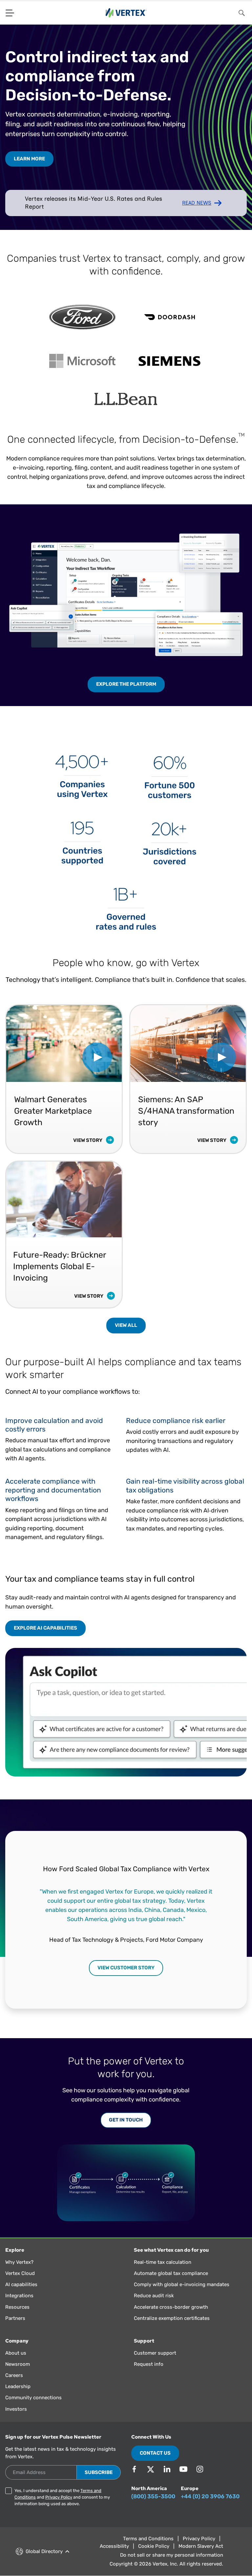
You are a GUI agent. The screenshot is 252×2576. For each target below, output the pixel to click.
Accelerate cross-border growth (171, 2307)
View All (126, 1325)
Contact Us (155, 2453)
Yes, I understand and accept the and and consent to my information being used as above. (62, 2497)
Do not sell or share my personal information (172, 2555)
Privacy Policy (59, 2497)
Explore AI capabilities (45, 1628)
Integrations (19, 2296)
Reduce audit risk (154, 2296)
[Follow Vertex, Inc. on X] (151, 2469)
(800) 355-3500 (153, 2496)
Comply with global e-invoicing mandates (182, 2284)
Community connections (33, 2398)
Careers (14, 2375)
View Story (94, 1140)
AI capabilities (21, 2284)
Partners (15, 2318)
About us (16, 2353)
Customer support (155, 2353)
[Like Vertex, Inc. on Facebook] (134, 2469)
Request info (149, 2364)
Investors (16, 2409)
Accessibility (114, 2546)
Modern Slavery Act (201, 2546)
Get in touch (126, 2120)
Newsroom (18, 2364)
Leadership (18, 2386)
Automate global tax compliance (171, 2273)
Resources (17, 2307)
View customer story (126, 1968)
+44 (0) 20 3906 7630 (210, 2496)
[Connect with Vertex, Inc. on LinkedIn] (167, 2469)
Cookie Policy (154, 2546)
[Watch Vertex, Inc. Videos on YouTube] (183, 2469)
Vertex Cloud (20, 2273)
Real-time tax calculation (163, 2262)
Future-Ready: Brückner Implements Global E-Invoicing (60, 1266)
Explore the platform (126, 684)
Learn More (29, 159)
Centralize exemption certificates (172, 2318)
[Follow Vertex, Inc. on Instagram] (200, 2469)
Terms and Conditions (148, 2539)
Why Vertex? (19, 2262)
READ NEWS (197, 203)
